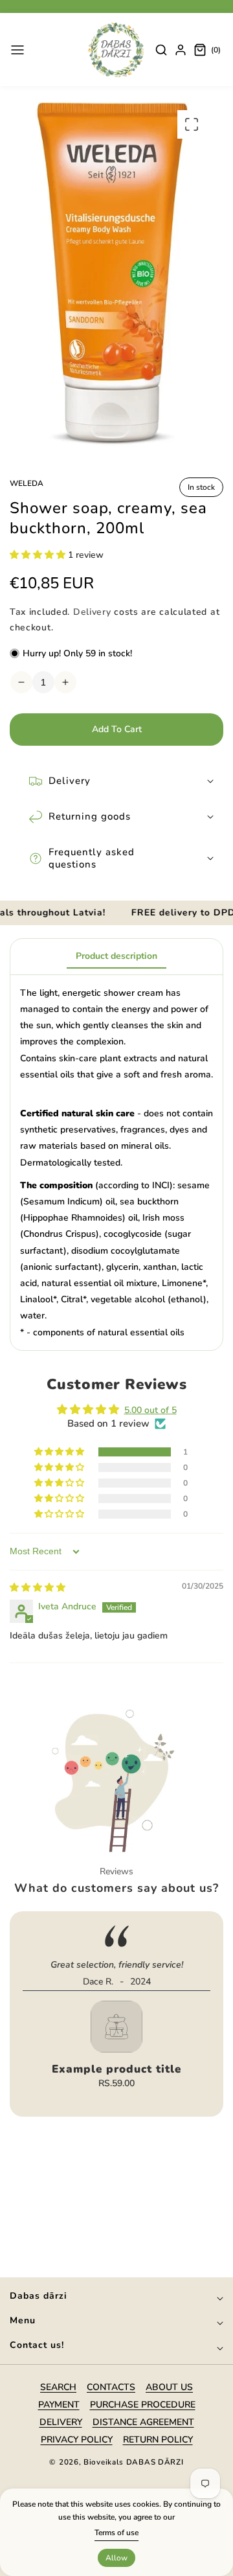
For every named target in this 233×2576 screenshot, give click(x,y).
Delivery (92, 612)
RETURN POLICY (158, 2440)
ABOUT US (169, 2387)
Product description (116, 956)
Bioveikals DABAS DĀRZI (133, 2462)
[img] (38, 1588)
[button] (17, 50)
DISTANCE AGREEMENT (143, 2422)
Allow (116, 2558)
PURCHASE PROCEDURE (143, 2405)
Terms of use (116, 2533)
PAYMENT (59, 2405)
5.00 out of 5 (150, 1410)
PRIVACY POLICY (77, 2440)
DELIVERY (61, 2422)
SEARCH (58, 2387)
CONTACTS (111, 2387)
